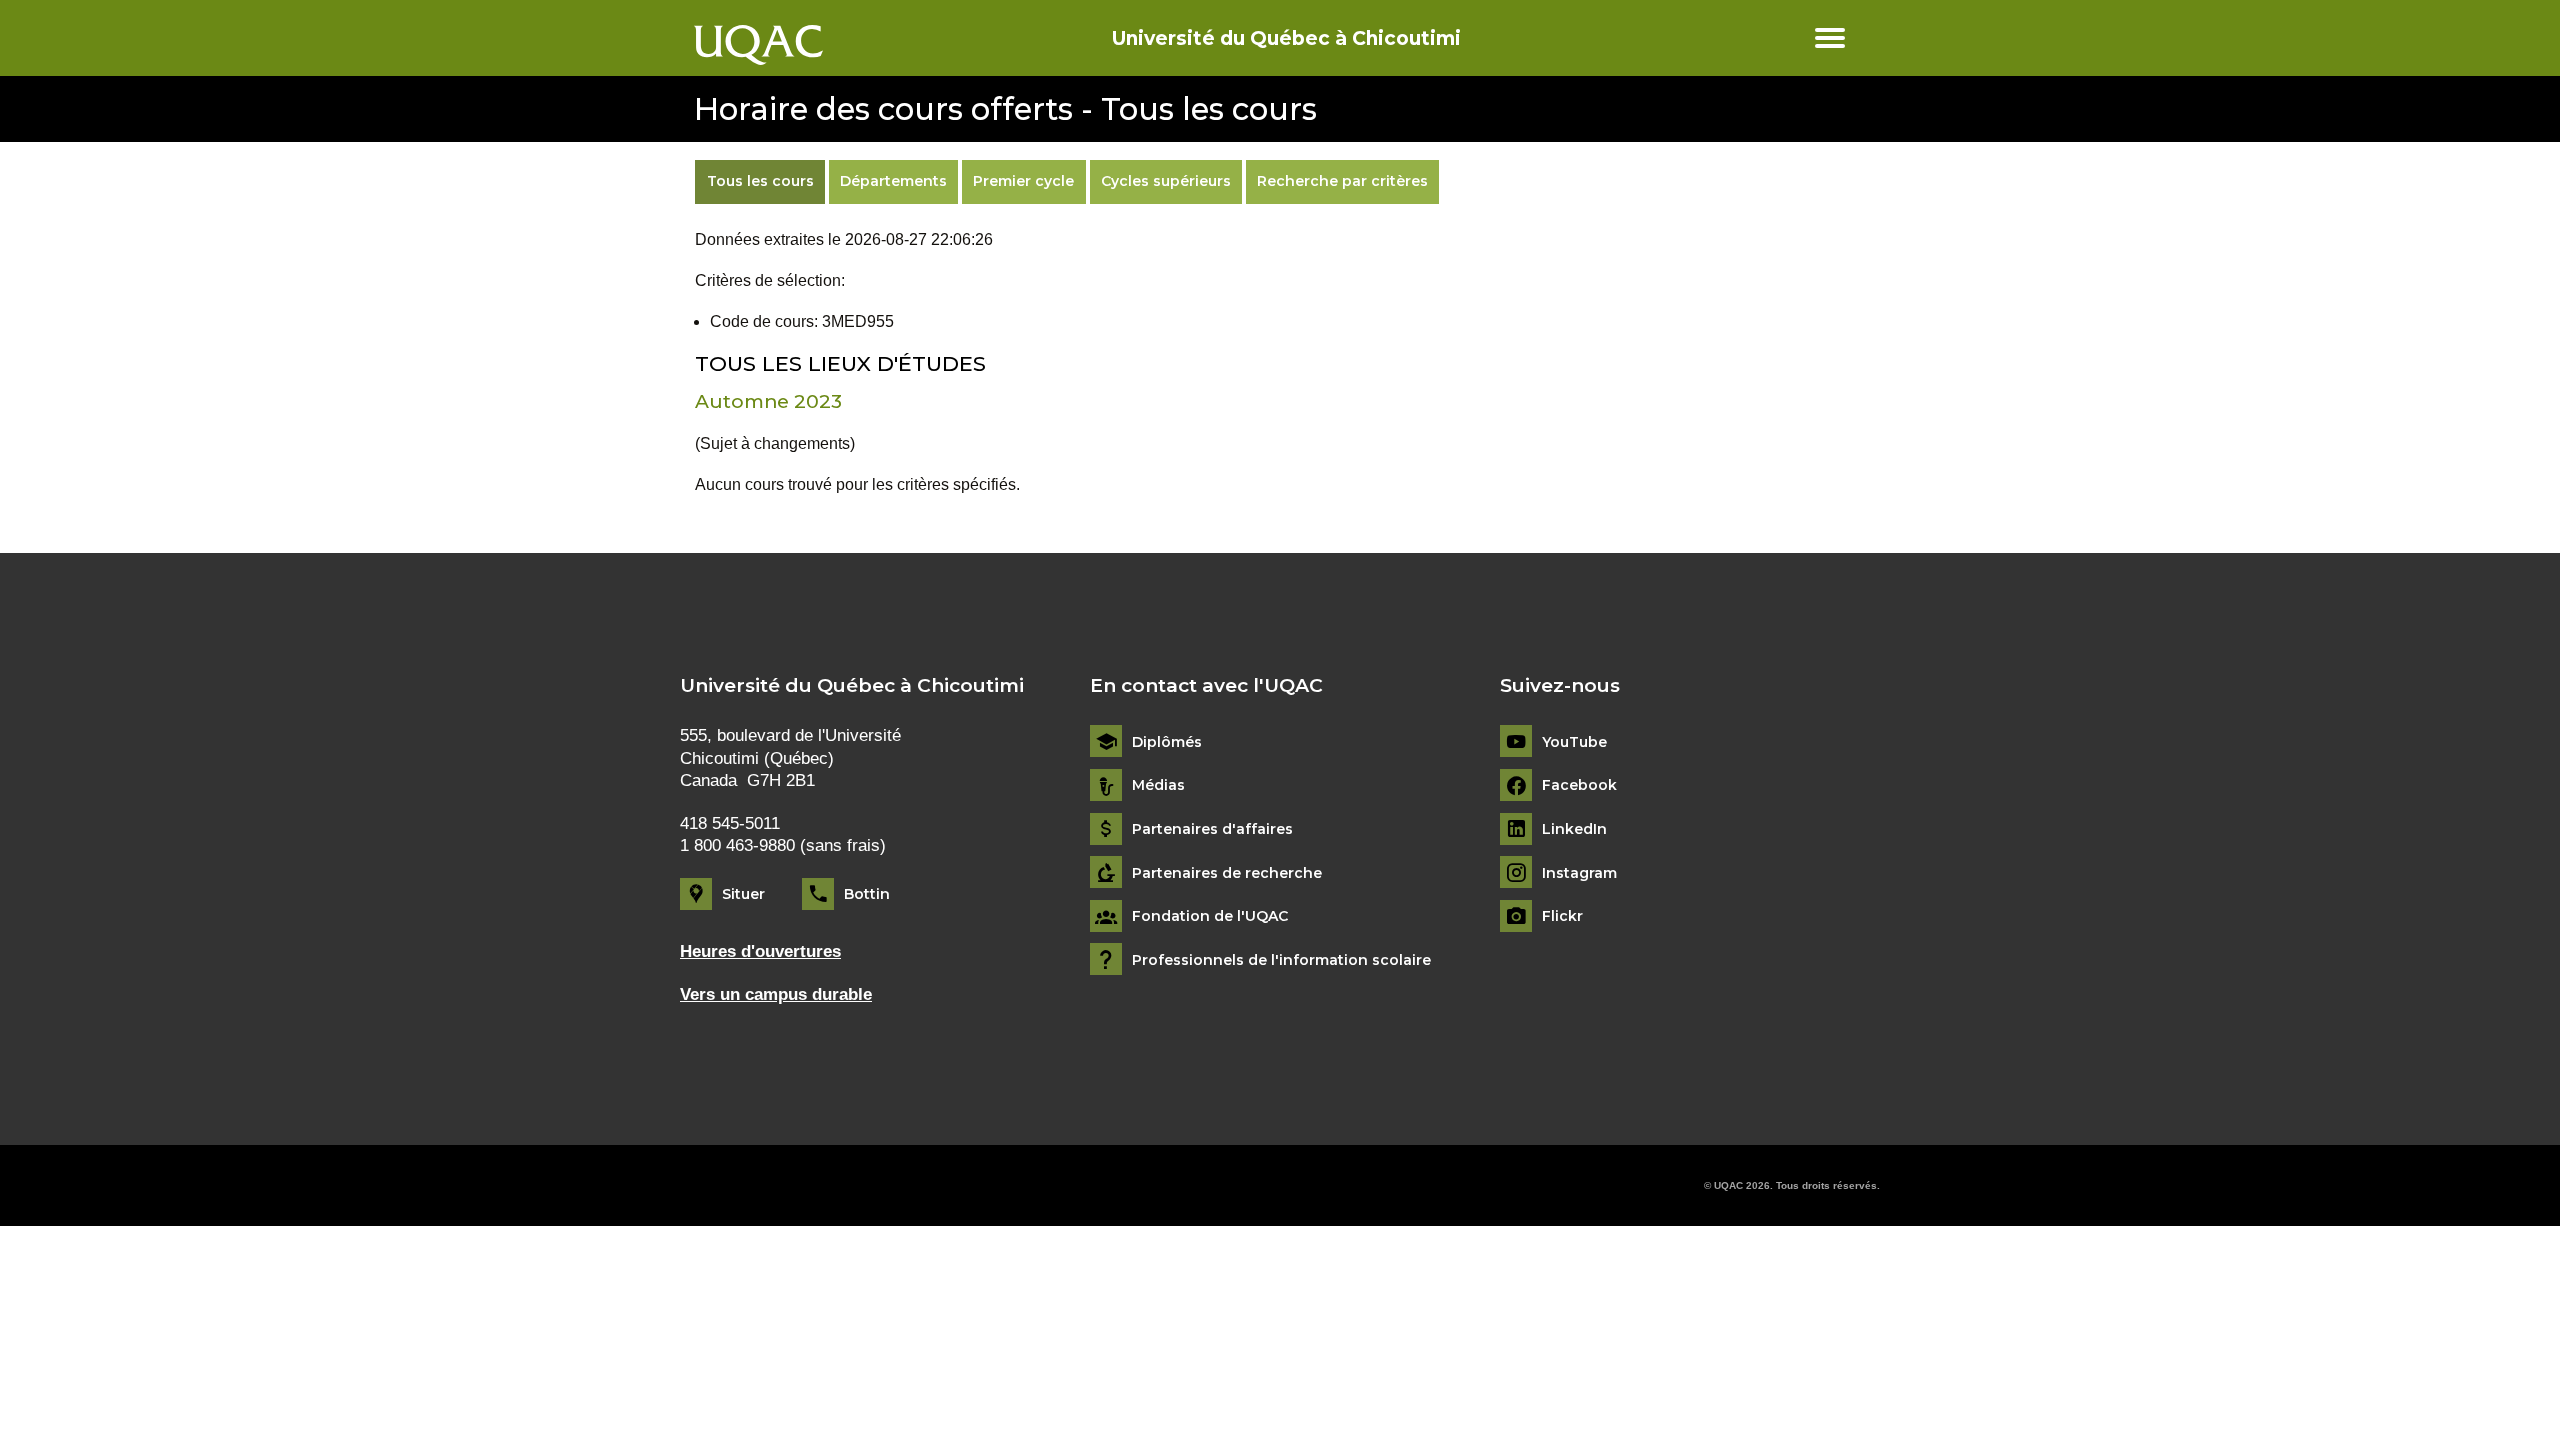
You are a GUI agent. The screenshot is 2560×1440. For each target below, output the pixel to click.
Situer (743, 894)
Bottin (867, 894)
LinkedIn (1574, 829)
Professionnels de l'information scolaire (1281, 960)
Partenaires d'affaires (1212, 829)
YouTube (1574, 742)
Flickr (1562, 916)
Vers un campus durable (776, 994)
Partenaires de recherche (1227, 873)
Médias (1158, 785)
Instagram (1579, 873)
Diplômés (1167, 742)
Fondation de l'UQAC (1210, 916)
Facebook (1579, 785)
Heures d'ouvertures (760, 951)
